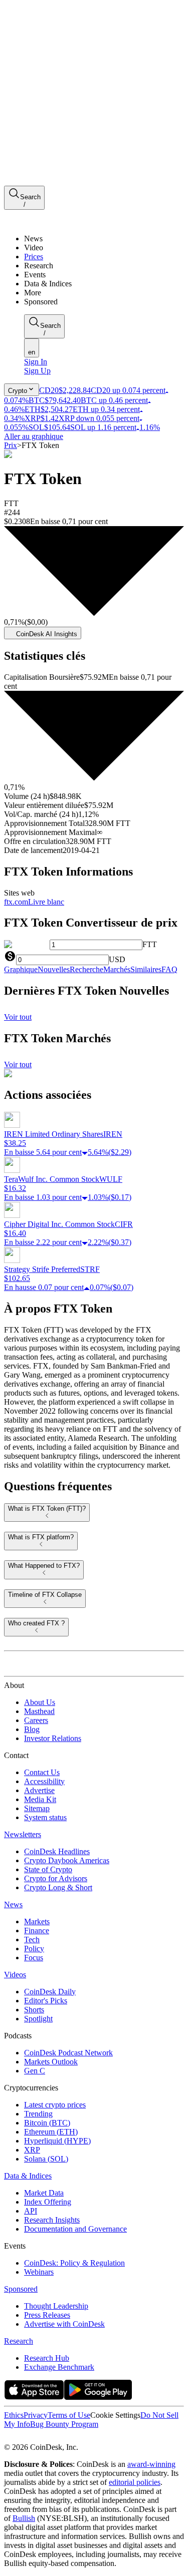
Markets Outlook (51, 2062)
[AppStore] (34, 2397)
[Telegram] (98, 2438)
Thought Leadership (56, 2306)
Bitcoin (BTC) (47, 2123)
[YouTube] (62, 2438)
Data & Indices (28, 2176)
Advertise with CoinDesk (64, 2324)
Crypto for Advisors (56, 1878)
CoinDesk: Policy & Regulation (74, 2263)
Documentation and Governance (75, 2229)
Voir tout (18, 1017)
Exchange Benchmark (59, 2367)
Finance (37, 1930)
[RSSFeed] (42, 2438)
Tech (32, 1940)
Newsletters (23, 1834)
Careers (36, 1720)
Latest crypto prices (55, 2105)
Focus (34, 1958)
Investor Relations (53, 1738)
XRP (32, 2150)
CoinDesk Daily (50, 1992)
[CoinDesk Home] (42, 222)
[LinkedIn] (30, 2438)
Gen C (35, 2071)
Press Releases (47, 2315)
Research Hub (47, 2358)
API (31, 2211)
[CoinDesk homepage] (42, 1667)
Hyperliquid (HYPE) (57, 2141)
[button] (104, 293)
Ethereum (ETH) (51, 2132)
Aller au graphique (34, 436)
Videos (15, 1975)
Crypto (18, 391)
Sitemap (37, 1808)
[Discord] (86, 2438)
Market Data (44, 2193)
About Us (40, 1702)
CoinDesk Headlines (57, 1851)
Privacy (36, 2415)
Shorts (34, 2010)
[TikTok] (74, 2438)
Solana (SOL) (46, 2159)
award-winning (151, 2464)
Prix (11, 445)
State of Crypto (48, 1869)
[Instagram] (52, 2438)
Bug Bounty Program (64, 2424)
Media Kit (40, 1799)
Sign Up (37, 371)
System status (45, 1817)
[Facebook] (18, 2438)
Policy (34, 1949)
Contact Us (42, 1772)
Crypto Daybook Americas (67, 1860)
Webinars (39, 2272)
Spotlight (38, 2019)
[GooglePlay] (98, 2397)
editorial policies (135, 2482)
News (13, 1904)
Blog (32, 1729)
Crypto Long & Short (58, 1887)
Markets (37, 1921)
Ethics (14, 2415)
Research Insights (52, 2220)
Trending (38, 2114)
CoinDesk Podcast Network (68, 2053)
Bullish (24, 2518)
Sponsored (21, 2289)
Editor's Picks (46, 2001)
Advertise (39, 1790)
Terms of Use (69, 2415)
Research (19, 2341)
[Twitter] (8, 2438)
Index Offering (48, 2202)
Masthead (39, 1711)
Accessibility (44, 1781)
